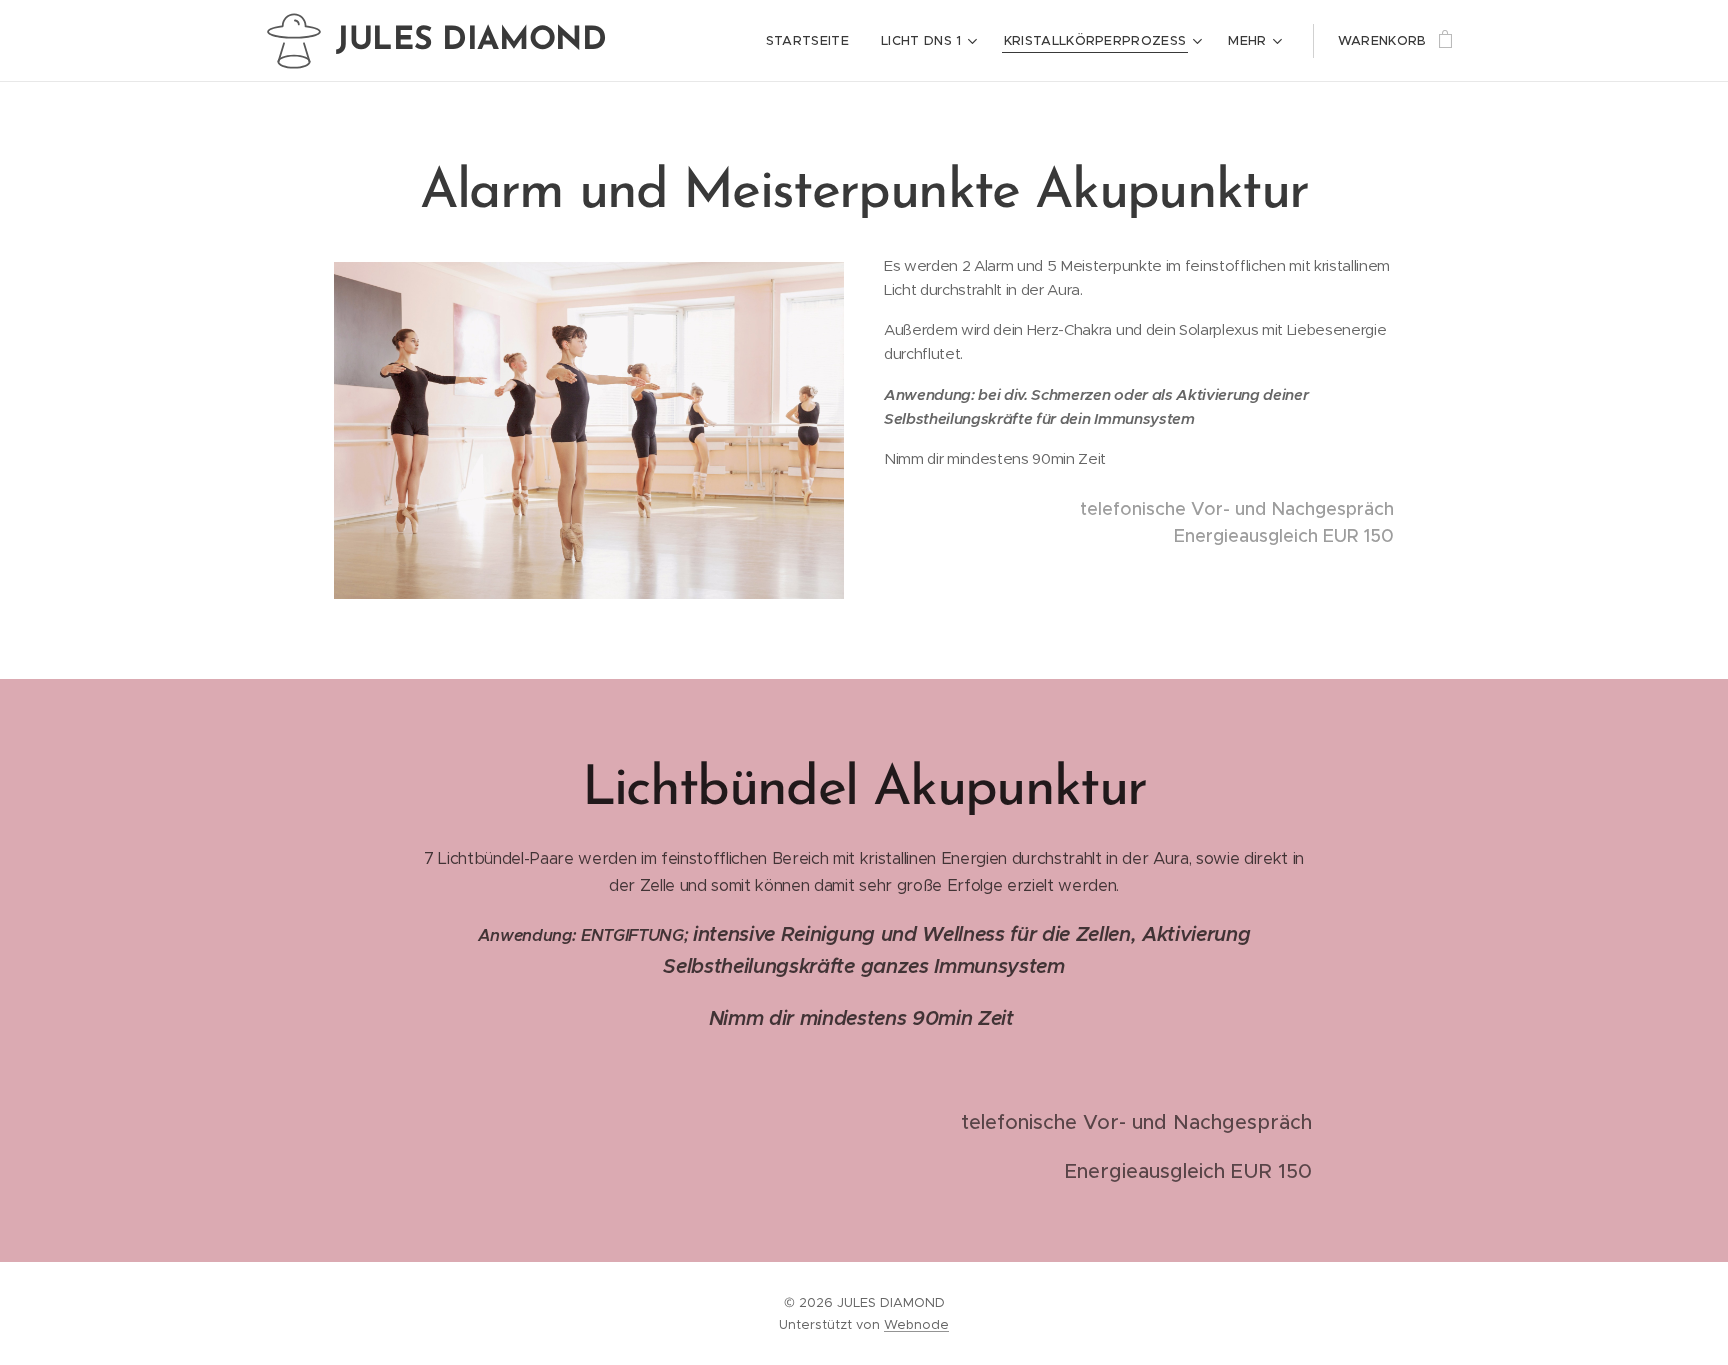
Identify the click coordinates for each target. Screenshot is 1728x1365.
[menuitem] (813, 41)
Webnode (916, 1324)
